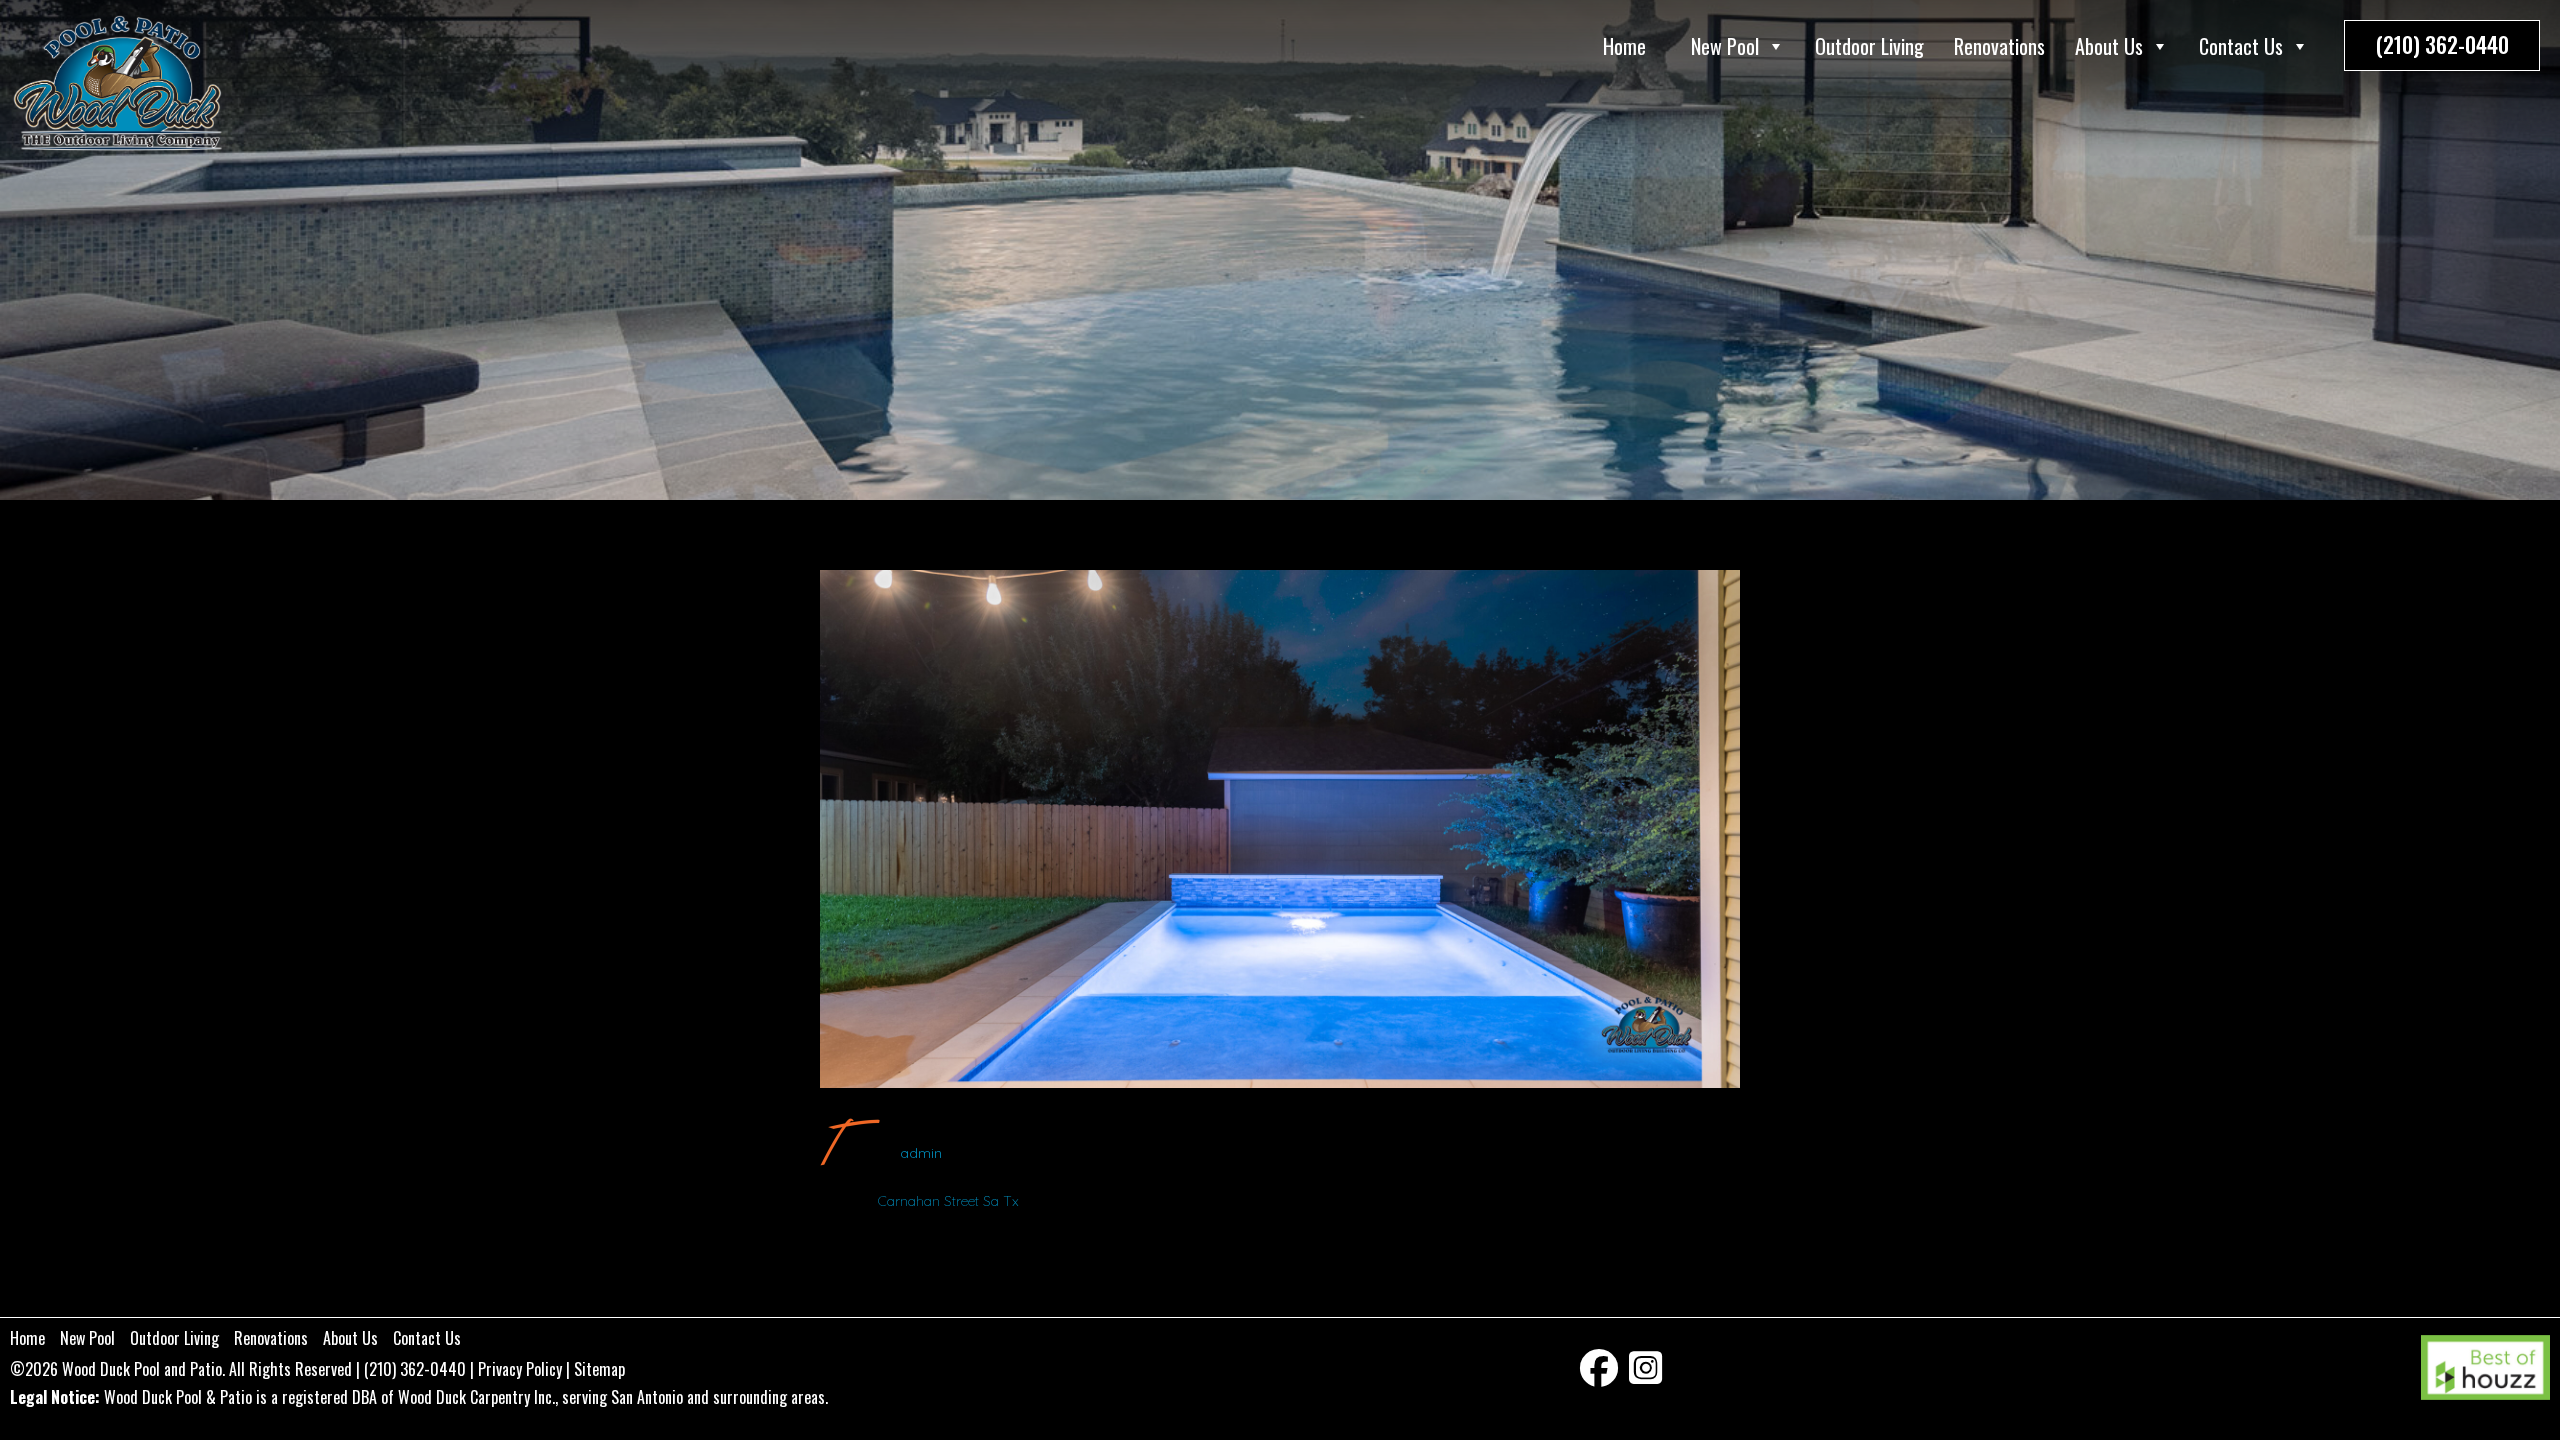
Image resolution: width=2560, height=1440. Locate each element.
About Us (2109, 46)
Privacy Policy (520, 1369)
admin (921, 1153)
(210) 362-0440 (2442, 44)
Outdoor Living (1869, 46)
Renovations (1999, 46)
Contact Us (2241, 46)
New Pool (1725, 46)
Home (1624, 46)
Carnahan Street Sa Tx (948, 1201)
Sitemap (599, 1369)
